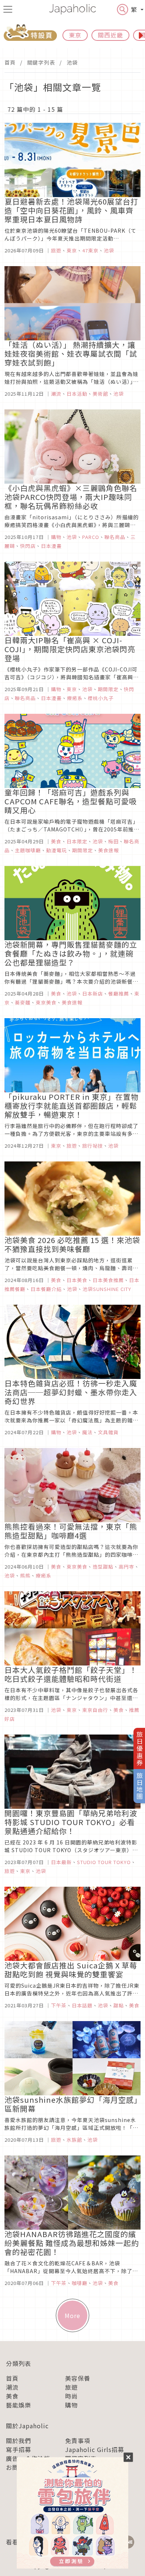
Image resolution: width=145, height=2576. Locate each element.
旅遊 (71, 2387)
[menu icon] (8, 9)
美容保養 (78, 2378)
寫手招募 (19, 2449)
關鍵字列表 (41, 62)
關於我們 (19, 2441)
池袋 (72, 62)
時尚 (71, 2396)
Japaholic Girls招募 (95, 2449)
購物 (71, 2405)
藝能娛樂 (19, 2405)
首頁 (10, 62)
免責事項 (78, 2441)
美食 (12, 2396)
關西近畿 (110, 35)
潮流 (12, 2387)
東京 (75, 35)
